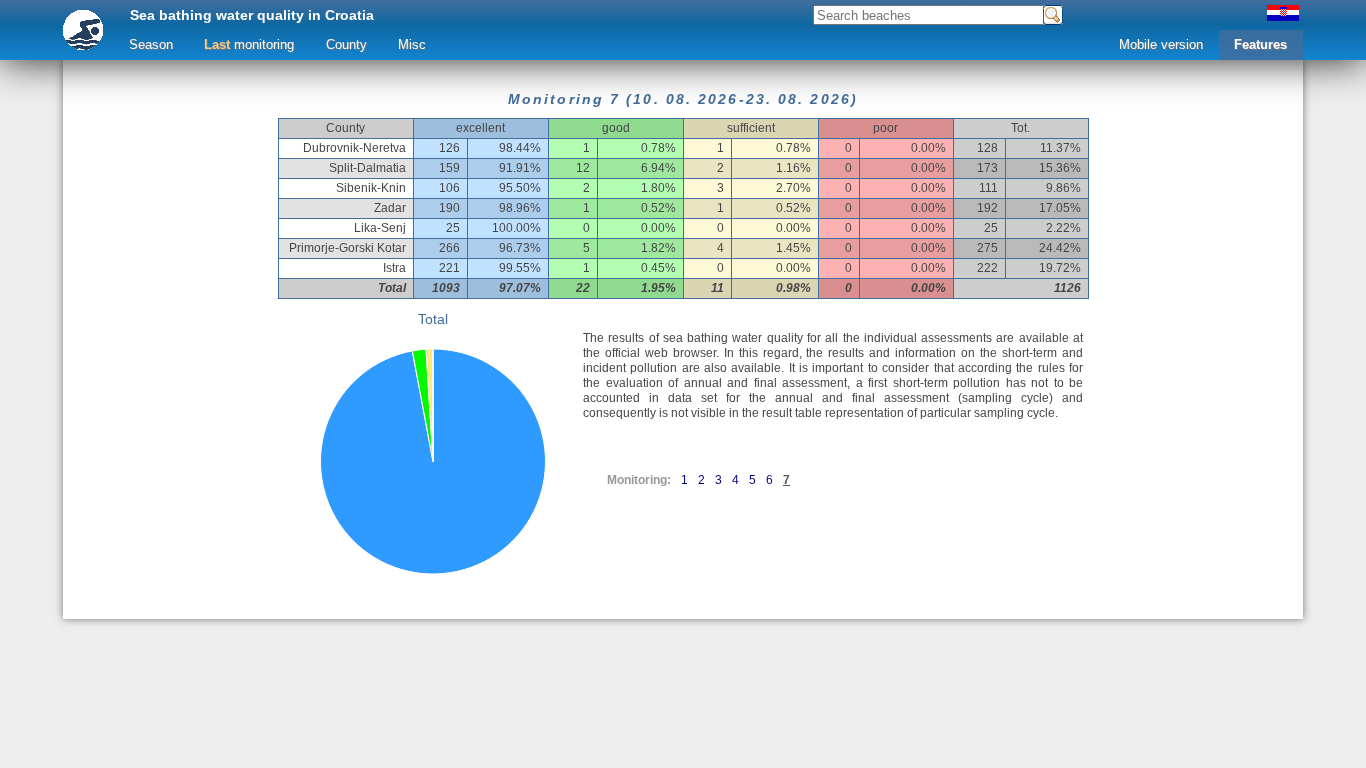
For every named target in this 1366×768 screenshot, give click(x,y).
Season (151, 44)
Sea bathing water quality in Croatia (252, 15)
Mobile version (1161, 44)
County (346, 44)
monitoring (249, 44)
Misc (412, 44)
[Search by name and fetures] (1053, 15)
